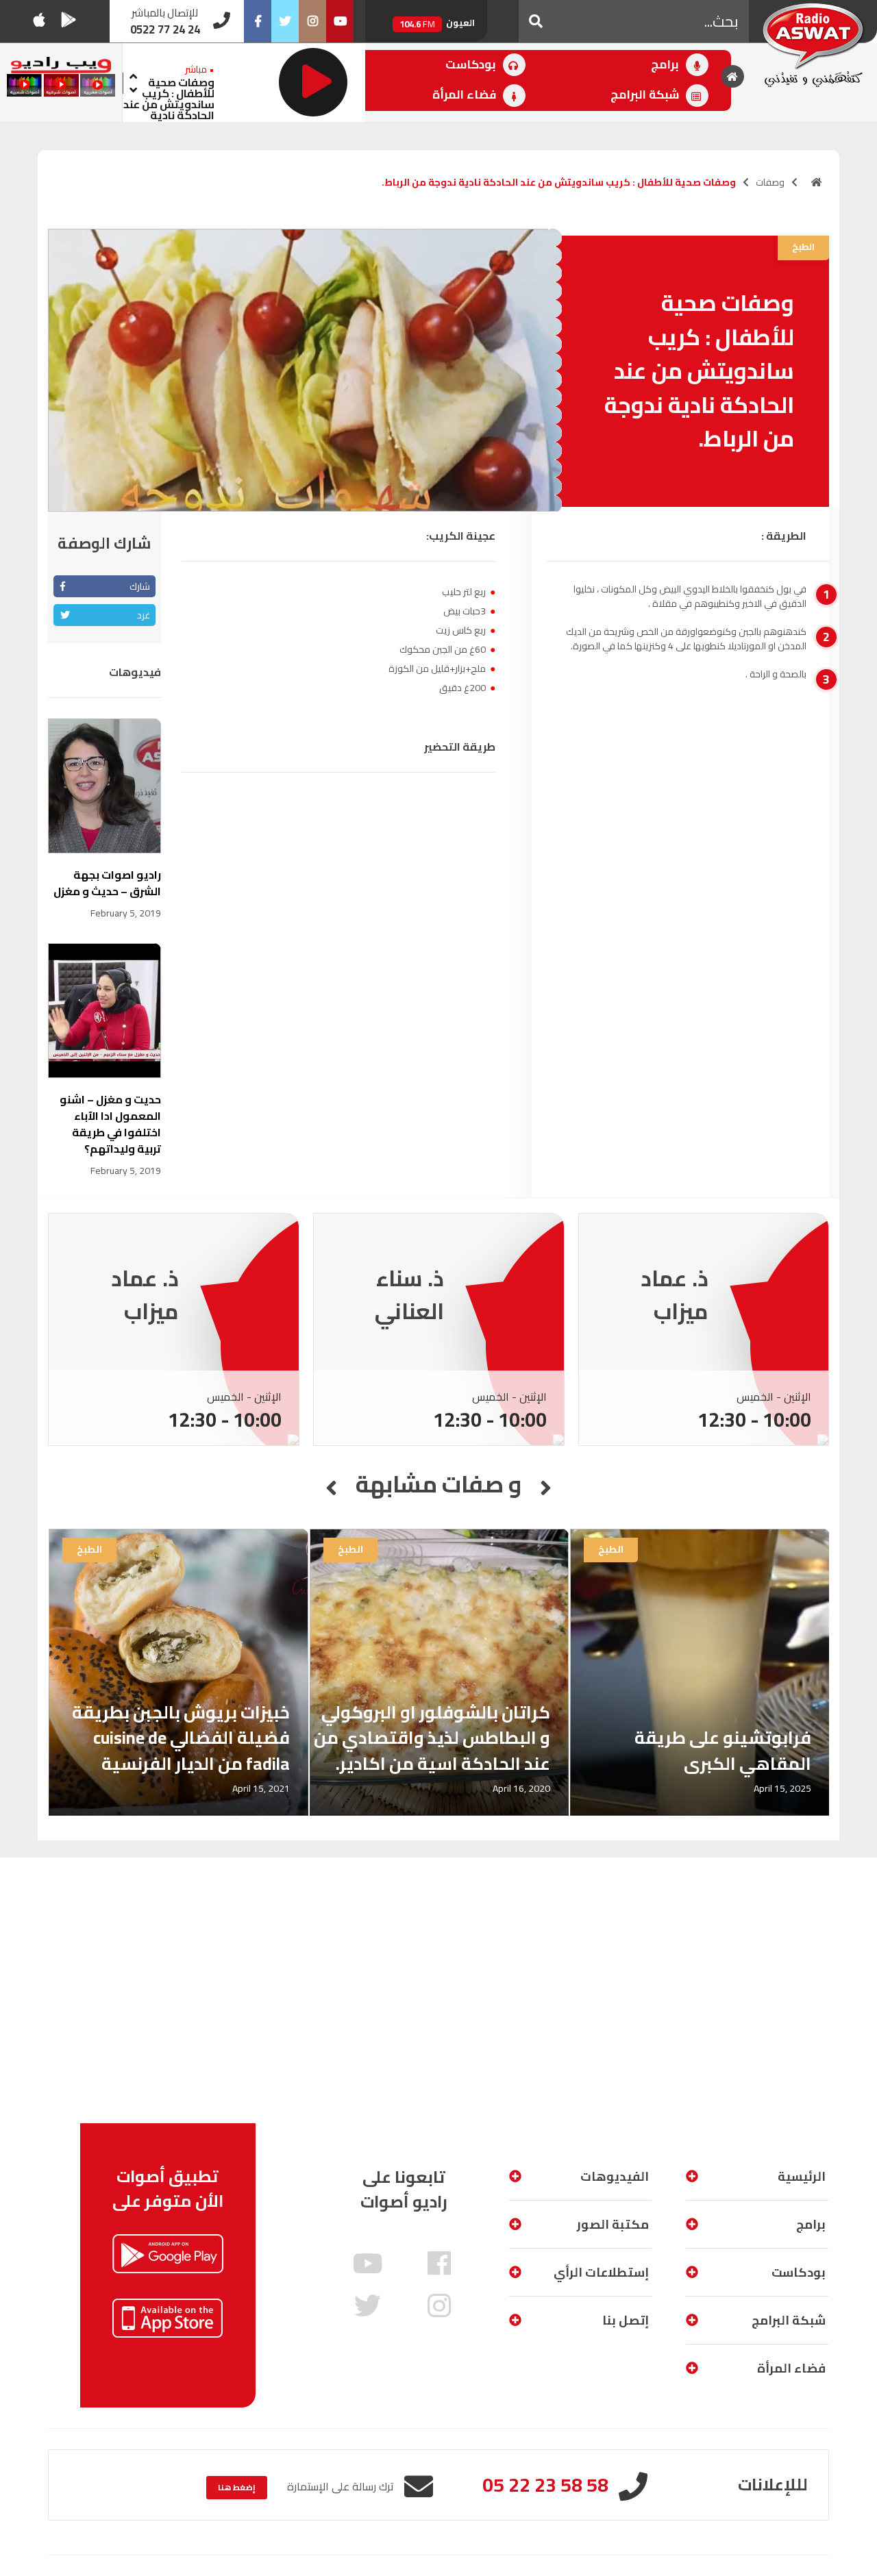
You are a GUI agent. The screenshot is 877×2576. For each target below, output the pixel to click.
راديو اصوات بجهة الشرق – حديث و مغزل (107, 883)
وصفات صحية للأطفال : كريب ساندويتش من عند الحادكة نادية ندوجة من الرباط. (169, 104)
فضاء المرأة (466, 95)
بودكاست (472, 64)
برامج (666, 64)
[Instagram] (312, 21)
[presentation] (134, 74)
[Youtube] (340, 21)
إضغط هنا (237, 2487)
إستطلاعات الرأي (601, 2272)
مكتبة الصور (613, 2224)
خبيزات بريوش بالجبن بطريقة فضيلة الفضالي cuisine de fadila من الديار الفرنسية (181, 1738)
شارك (140, 586)
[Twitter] (285, 21)
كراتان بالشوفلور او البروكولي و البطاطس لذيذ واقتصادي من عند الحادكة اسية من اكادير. (432, 1738)
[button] (536, 21)
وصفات (770, 182)
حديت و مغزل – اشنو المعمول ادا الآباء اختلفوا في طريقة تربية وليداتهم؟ (110, 1124)
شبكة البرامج (646, 95)
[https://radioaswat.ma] (817, 182)
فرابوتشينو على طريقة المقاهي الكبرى (723, 1750)
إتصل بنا (626, 2320)
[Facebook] (258, 21)
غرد (144, 615)
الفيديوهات (615, 2176)
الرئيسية (802, 2176)
